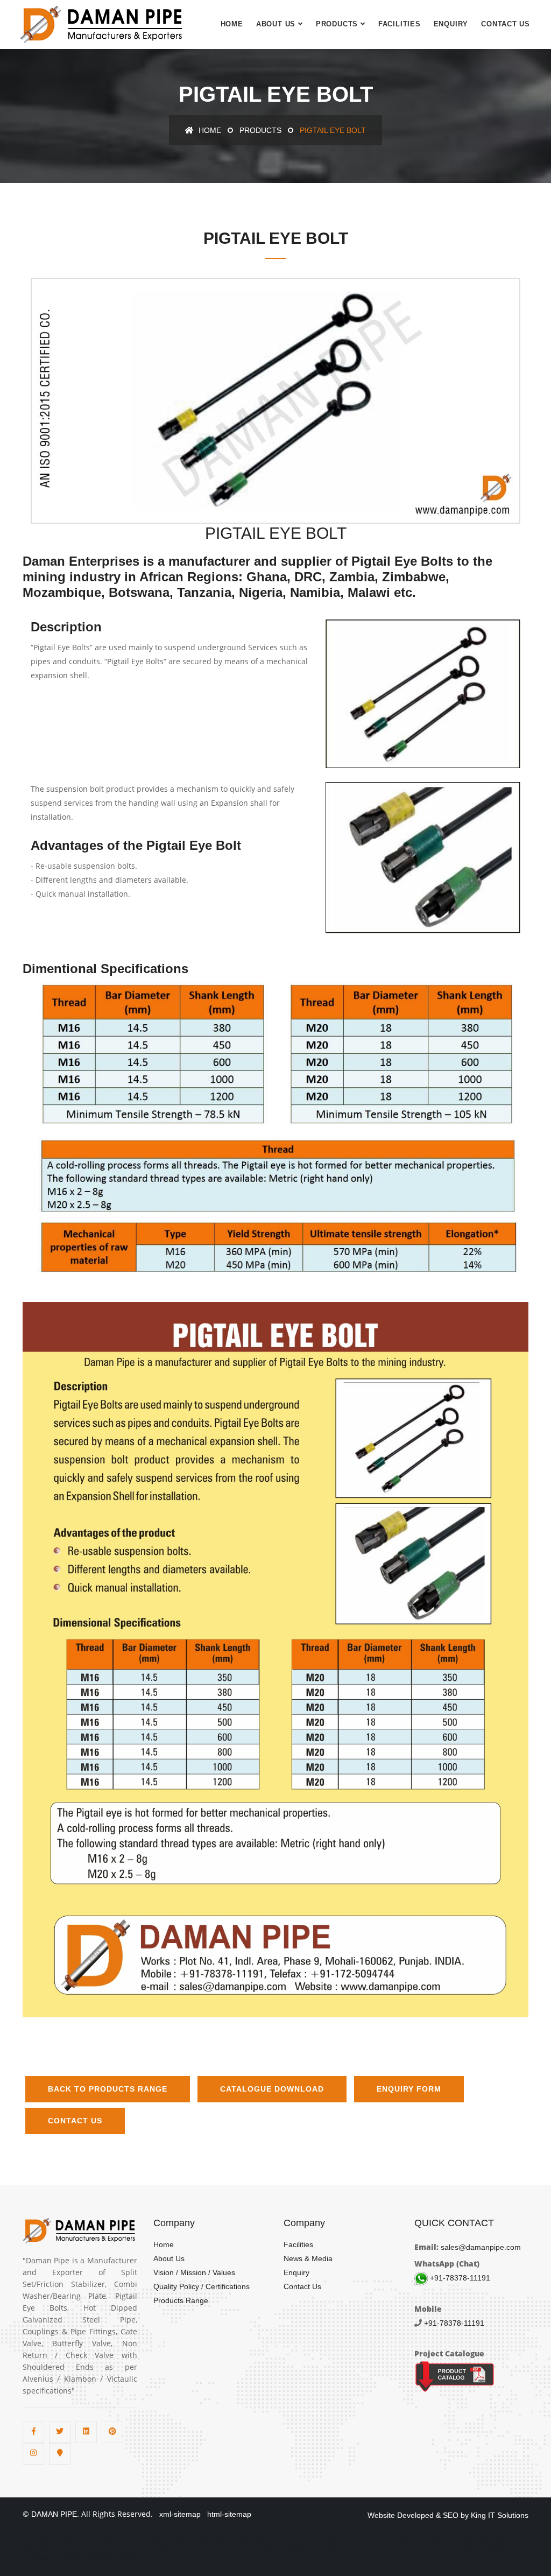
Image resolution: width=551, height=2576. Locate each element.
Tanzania (37, 2543)
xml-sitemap (178, 2514)
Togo (69, 2558)
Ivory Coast (151, 2543)
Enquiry (451, 24)
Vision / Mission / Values (194, 2272)
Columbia (213, 2543)
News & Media (308, 2258)
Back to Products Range (108, 2089)
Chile (243, 2543)
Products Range (181, 2300)
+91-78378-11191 (459, 2278)
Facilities (400, 24)
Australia (329, 2543)
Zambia (361, 2543)
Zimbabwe (38, 2558)
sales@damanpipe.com (480, 2247)
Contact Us (506, 24)
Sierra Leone (78, 2543)
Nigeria (492, 2543)
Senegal (97, 2558)
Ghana (115, 2543)
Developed (415, 2515)
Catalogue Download (272, 2089)
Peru (184, 2543)
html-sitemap (227, 2514)
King (478, 2515)
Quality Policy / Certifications (202, 2286)
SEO (451, 2515)
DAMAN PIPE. (55, 2514)
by (465, 2515)
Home (232, 24)
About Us (276, 24)
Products (337, 24)
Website (381, 2515)
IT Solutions (508, 2515)
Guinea (128, 2558)
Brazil (267, 2543)
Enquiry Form (409, 2089)
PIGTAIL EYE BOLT (91, 492)
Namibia (461, 2543)
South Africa (400, 2543)
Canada (295, 2543)
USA (433, 2543)
